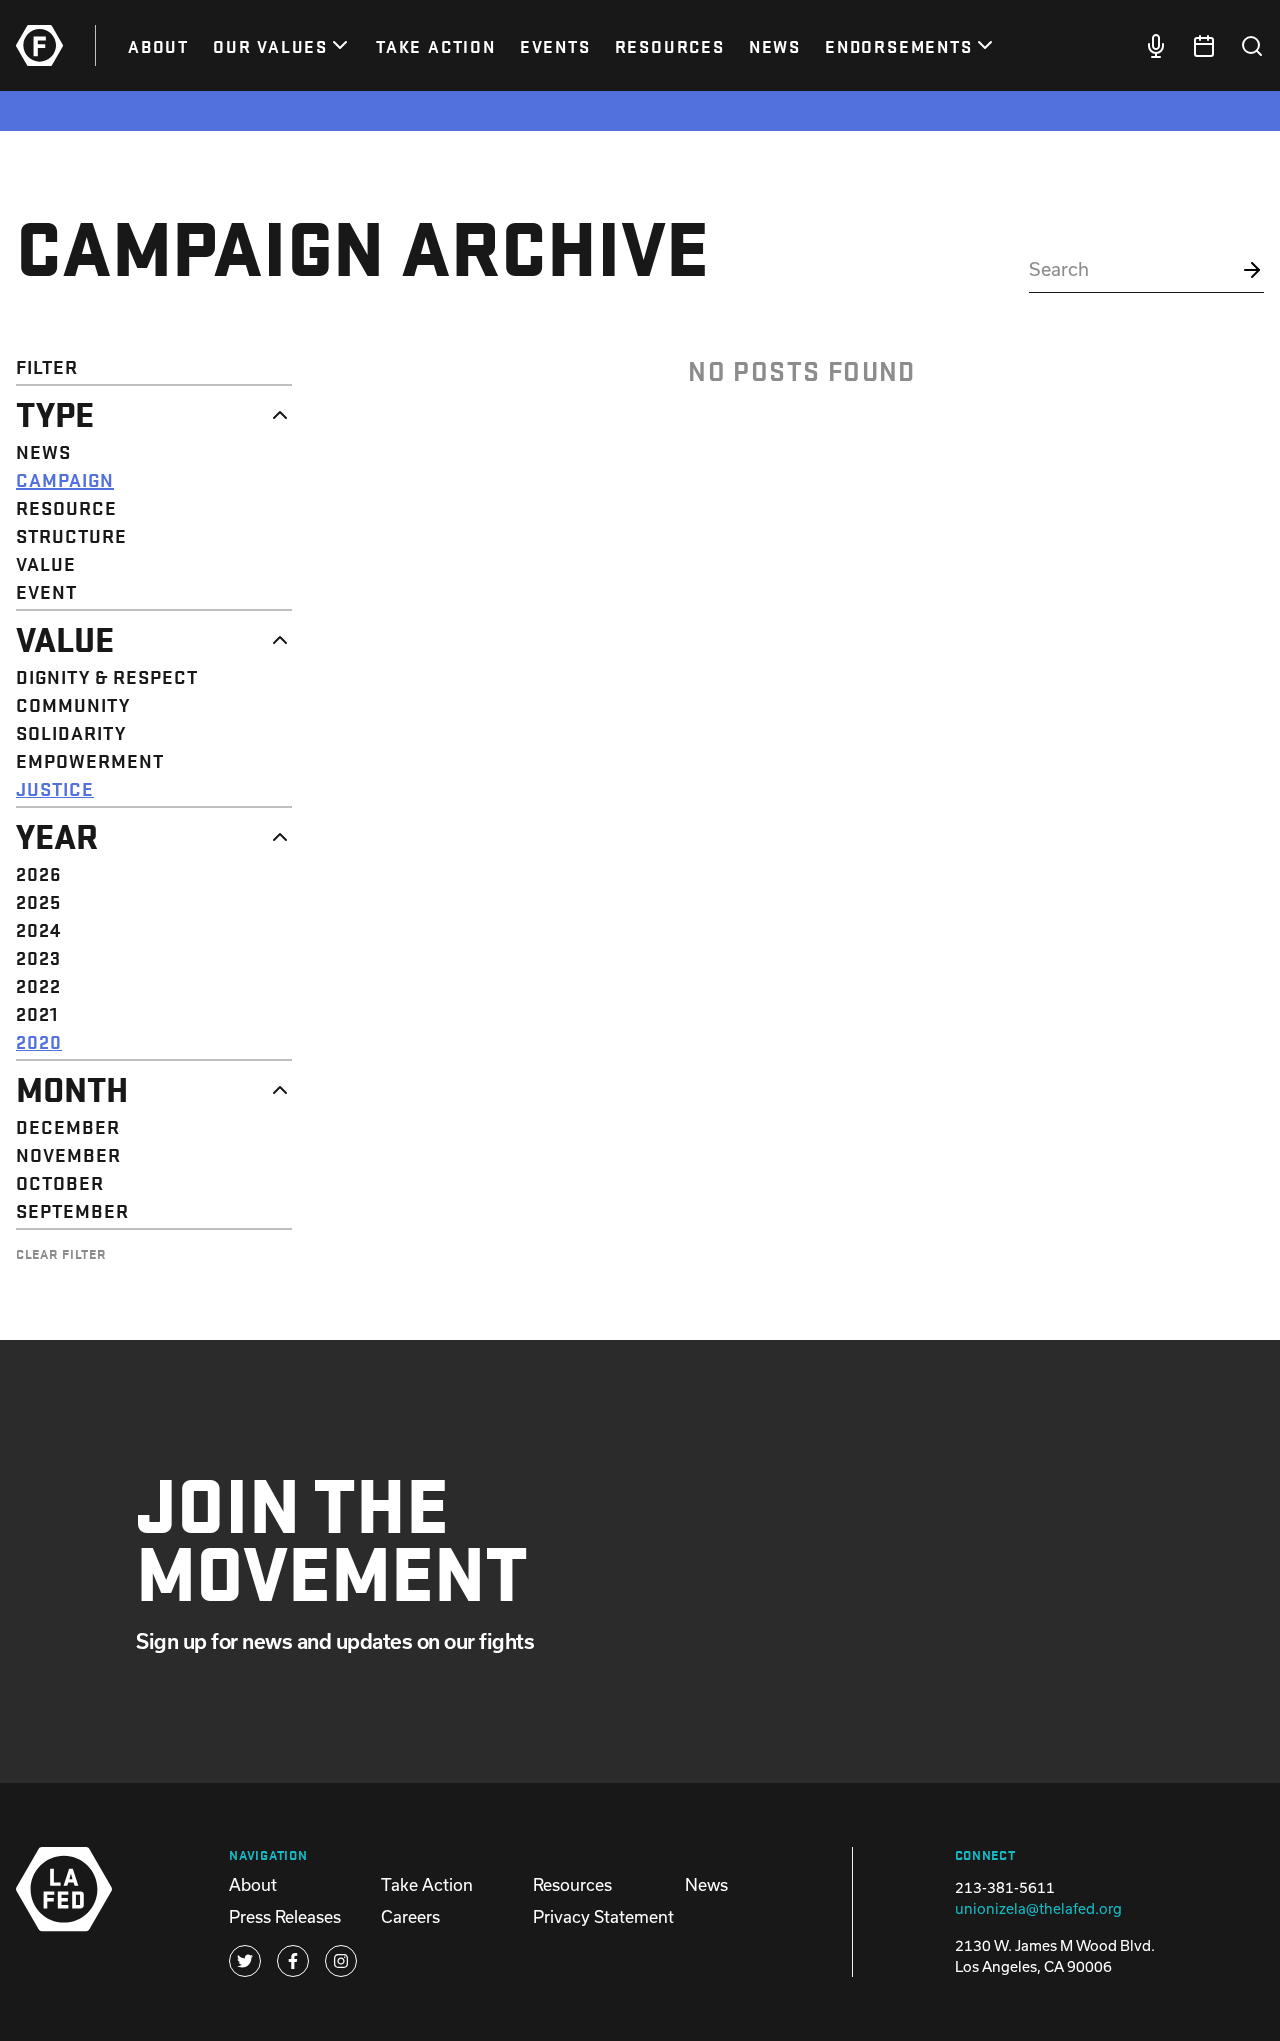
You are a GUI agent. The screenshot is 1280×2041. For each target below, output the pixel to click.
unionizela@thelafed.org (1038, 1908)
